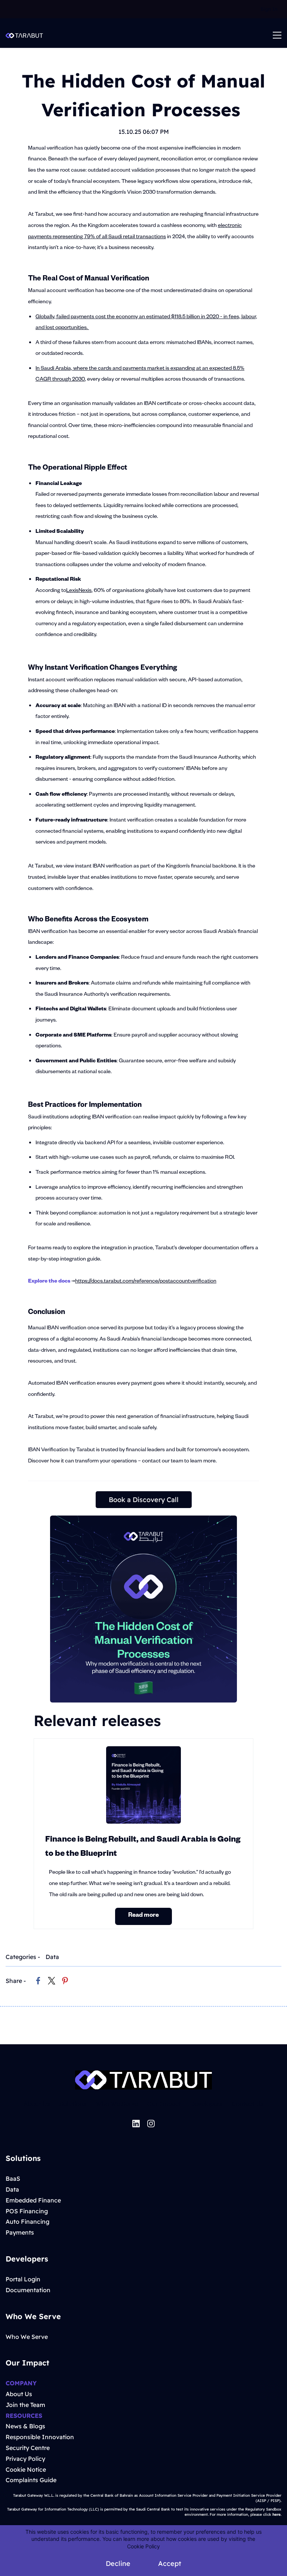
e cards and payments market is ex (135, 369)
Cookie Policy (143, 2546)
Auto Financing (27, 2222)
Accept (170, 2563)
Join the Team (25, 2405)
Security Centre (28, 2448)
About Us (37, 2104)
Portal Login (23, 2279)
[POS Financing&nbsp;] (49, 2211)
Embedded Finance (33, 2200)
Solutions (73, 2104)
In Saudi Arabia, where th (65, 369)
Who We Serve (117, 2104)
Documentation (28, 2290)
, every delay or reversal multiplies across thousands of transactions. (166, 380)
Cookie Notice (26, 2469)
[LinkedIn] (136, 2124)
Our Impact (164, 2104)
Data (52, 1957)
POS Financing (27, 2211)
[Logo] (24, 35)
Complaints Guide (31, 2480)
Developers (206, 2104)
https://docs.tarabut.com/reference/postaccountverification (146, 1282)
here (277, 2514)
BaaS (13, 2179)
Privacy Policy (25, 2459)
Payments (20, 2232)
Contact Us (248, 2104)
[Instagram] (151, 2124)
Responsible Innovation (40, 2437)
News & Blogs (25, 2426)
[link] (38, 1981)
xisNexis (82, 591)
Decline (118, 2563)
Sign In (269, 9)
